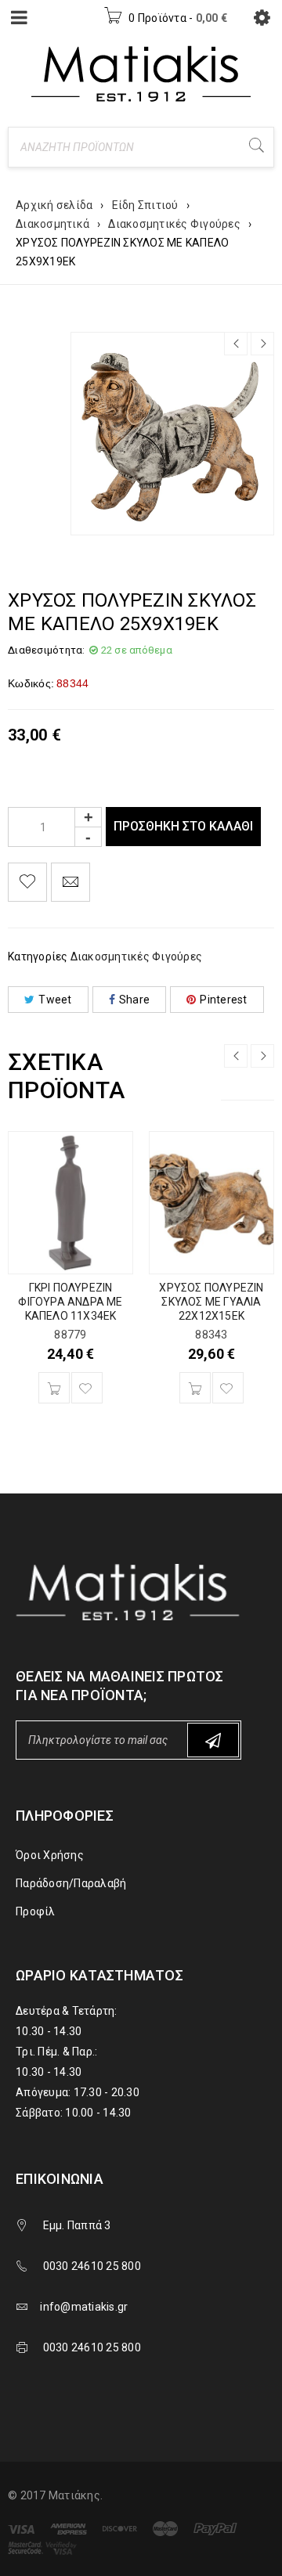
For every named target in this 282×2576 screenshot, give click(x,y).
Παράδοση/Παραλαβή (71, 1883)
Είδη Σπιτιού (145, 205)
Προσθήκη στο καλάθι (183, 826)
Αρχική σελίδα (54, 205)
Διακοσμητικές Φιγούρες (174, 224)
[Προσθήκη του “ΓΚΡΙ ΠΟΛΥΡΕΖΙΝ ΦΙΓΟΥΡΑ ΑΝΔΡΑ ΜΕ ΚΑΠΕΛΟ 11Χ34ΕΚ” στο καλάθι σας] (54, 1388)
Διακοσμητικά (52, 224)
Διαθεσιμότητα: (47, 650)
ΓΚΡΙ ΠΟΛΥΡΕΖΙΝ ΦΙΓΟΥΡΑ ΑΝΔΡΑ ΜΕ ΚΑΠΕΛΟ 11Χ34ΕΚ (70, 1302)
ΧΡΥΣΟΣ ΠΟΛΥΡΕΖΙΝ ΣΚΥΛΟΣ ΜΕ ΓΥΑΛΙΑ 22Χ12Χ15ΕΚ (211, 1302)
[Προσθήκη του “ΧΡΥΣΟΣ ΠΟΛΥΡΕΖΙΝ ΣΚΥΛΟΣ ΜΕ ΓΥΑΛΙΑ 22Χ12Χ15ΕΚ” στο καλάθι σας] (195, 1388)
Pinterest (223, 1000)
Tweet (55, 1000)
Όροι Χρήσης (50, 1855)
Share (134, 1000)
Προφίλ (36, 1911)
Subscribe (213, 1740)
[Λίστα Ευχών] (27, 882)
